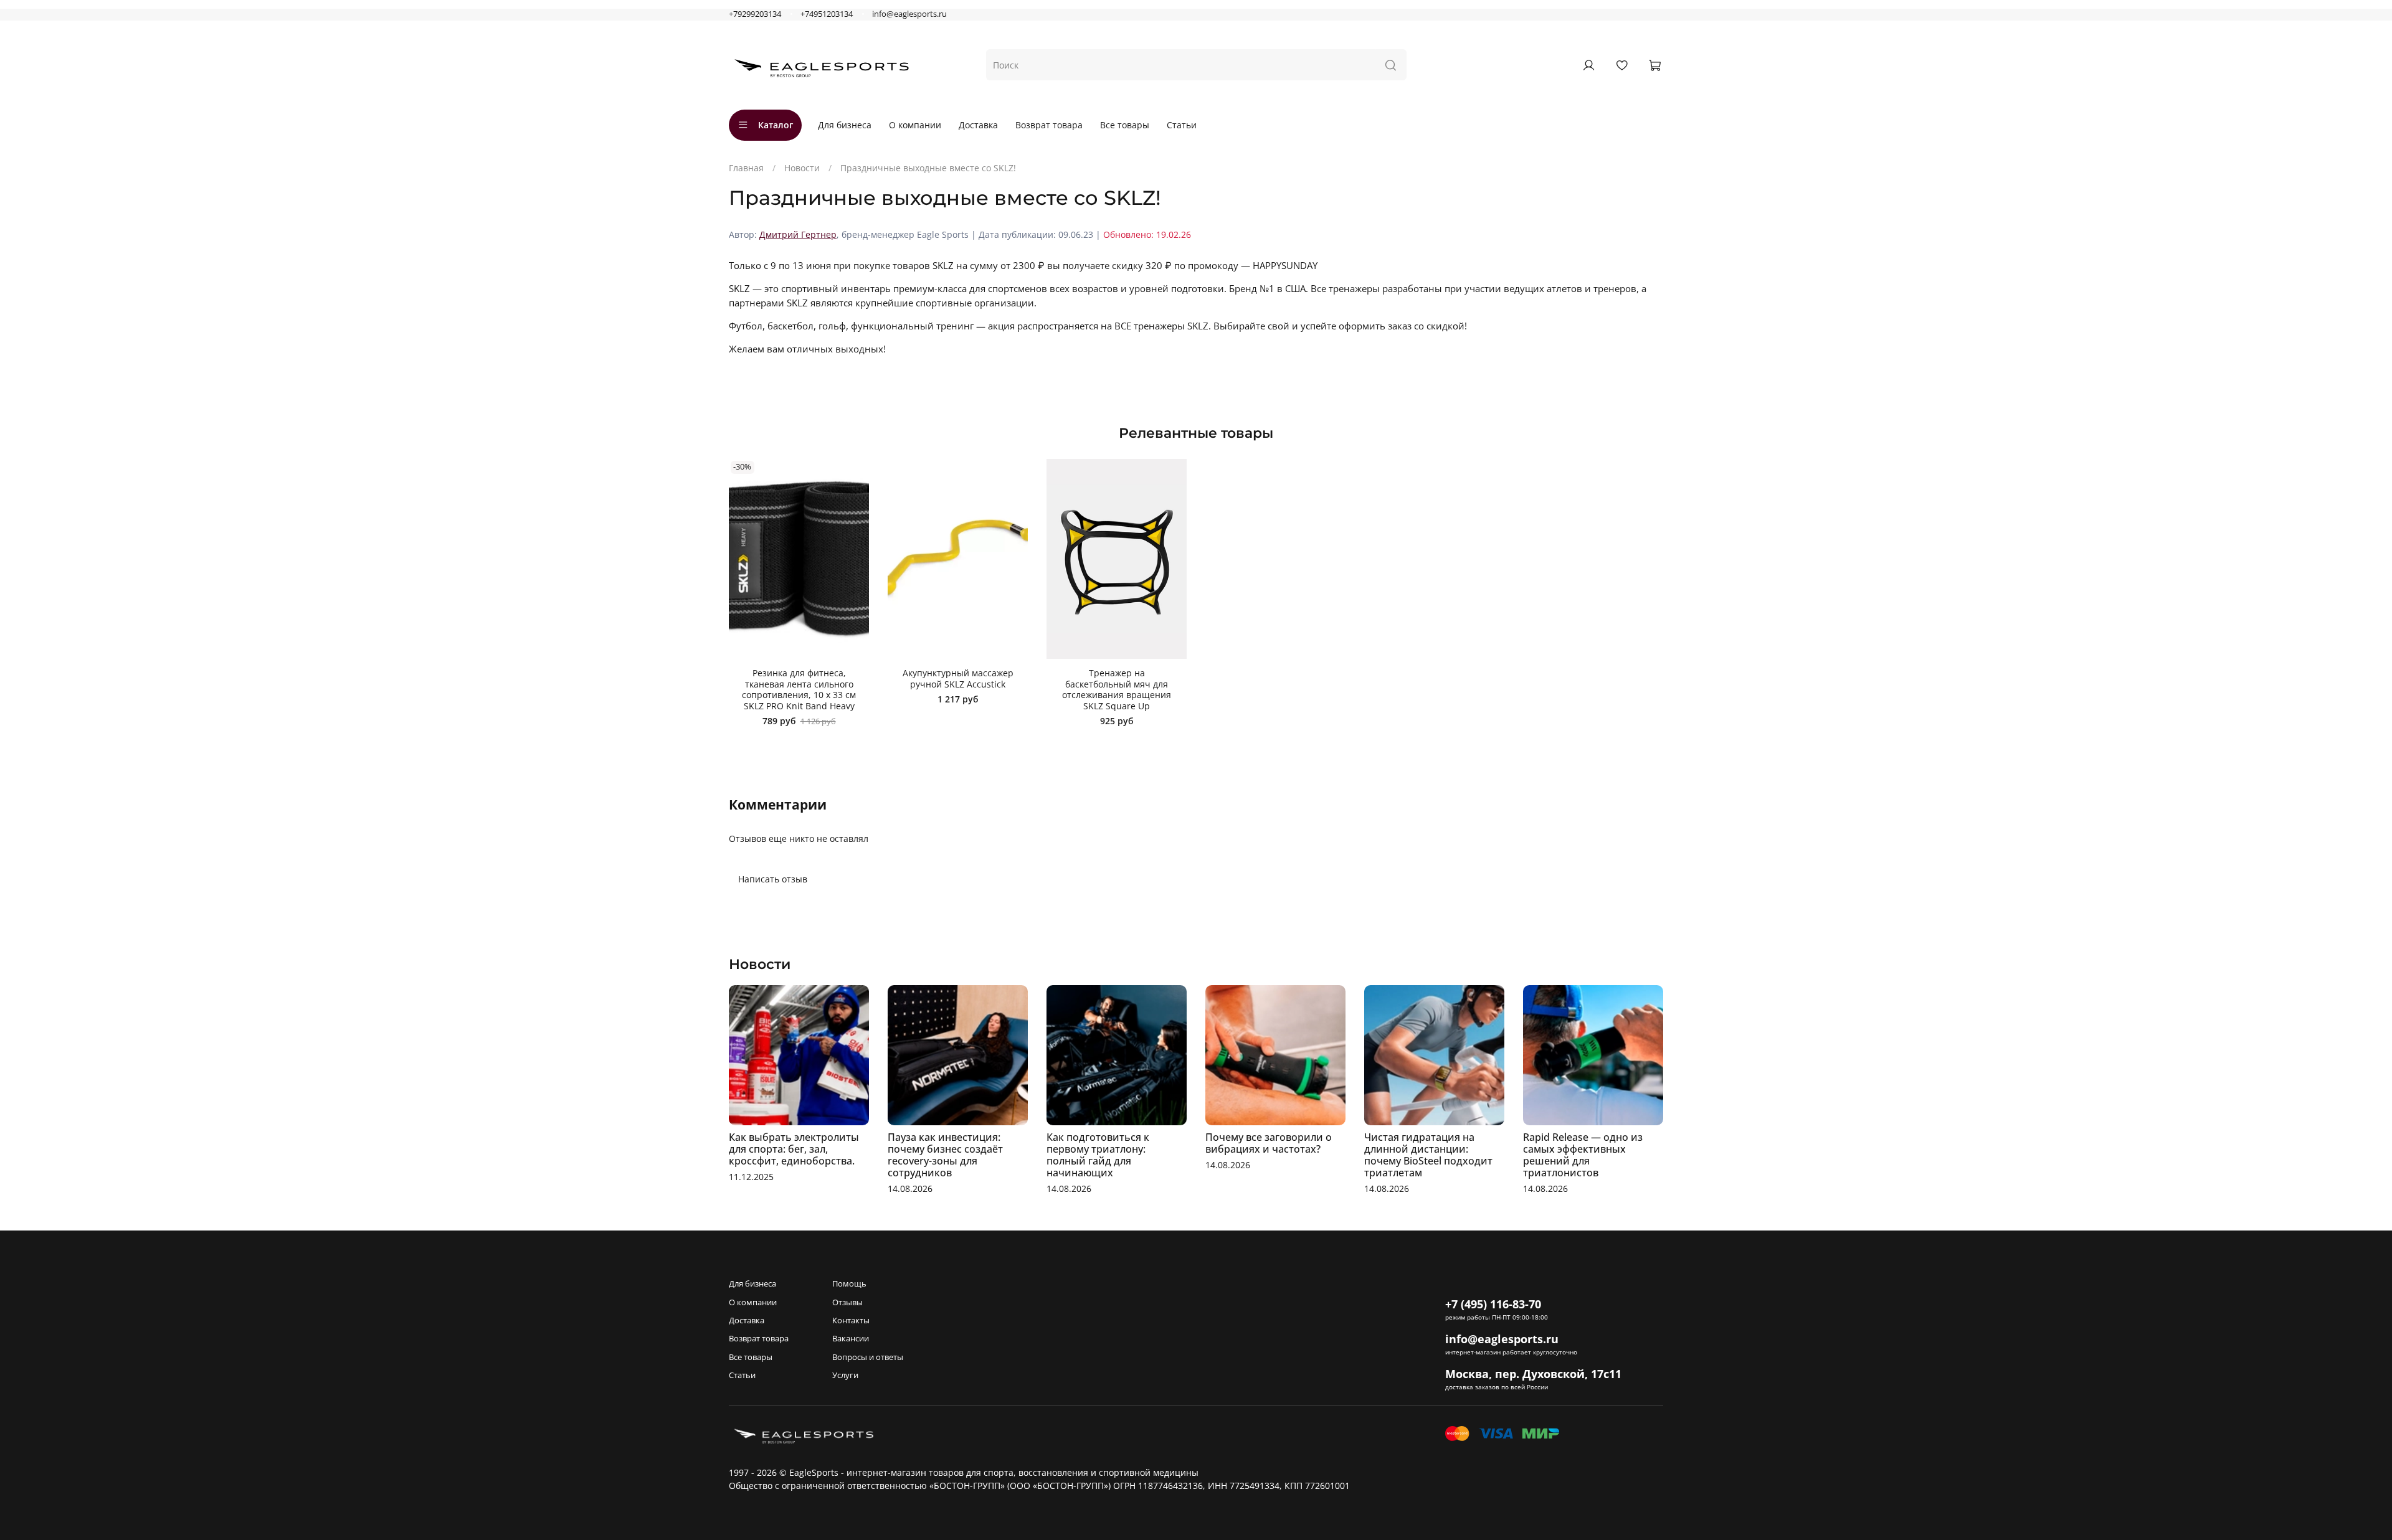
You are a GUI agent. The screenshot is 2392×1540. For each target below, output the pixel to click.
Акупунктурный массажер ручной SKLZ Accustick (958, 678)
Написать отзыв (773, 879)
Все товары (1125, 125)
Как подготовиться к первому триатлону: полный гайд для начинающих (1098, 1155)
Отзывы (847, 1302)
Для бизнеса (845, 125)
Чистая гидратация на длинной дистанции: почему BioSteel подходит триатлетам (1428, 1155)
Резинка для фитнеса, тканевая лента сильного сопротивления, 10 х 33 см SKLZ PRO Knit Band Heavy (799, 689)
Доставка (978, 125)
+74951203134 (827, 14)
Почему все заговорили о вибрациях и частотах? (1269, 1143)
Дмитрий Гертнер (798, 234)
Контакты (851, 1320)
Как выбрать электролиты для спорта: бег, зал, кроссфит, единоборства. (794, 1149)
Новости (802, 168)
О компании (915, 125)
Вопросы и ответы (868, 1357)
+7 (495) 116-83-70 (1493, 1304)
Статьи (1182, 125)
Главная (746, 168)
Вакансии (851, 1339)
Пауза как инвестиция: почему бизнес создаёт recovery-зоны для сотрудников (945, 1155)
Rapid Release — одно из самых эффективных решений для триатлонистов (1583, 1155)
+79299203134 (755, 14)
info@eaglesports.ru (909, 14)
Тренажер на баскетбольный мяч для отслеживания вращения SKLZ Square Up (1117, 689)
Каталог (776, 125)
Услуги (845, 1375)
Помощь (849, 1284)
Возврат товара (1049, 125)
